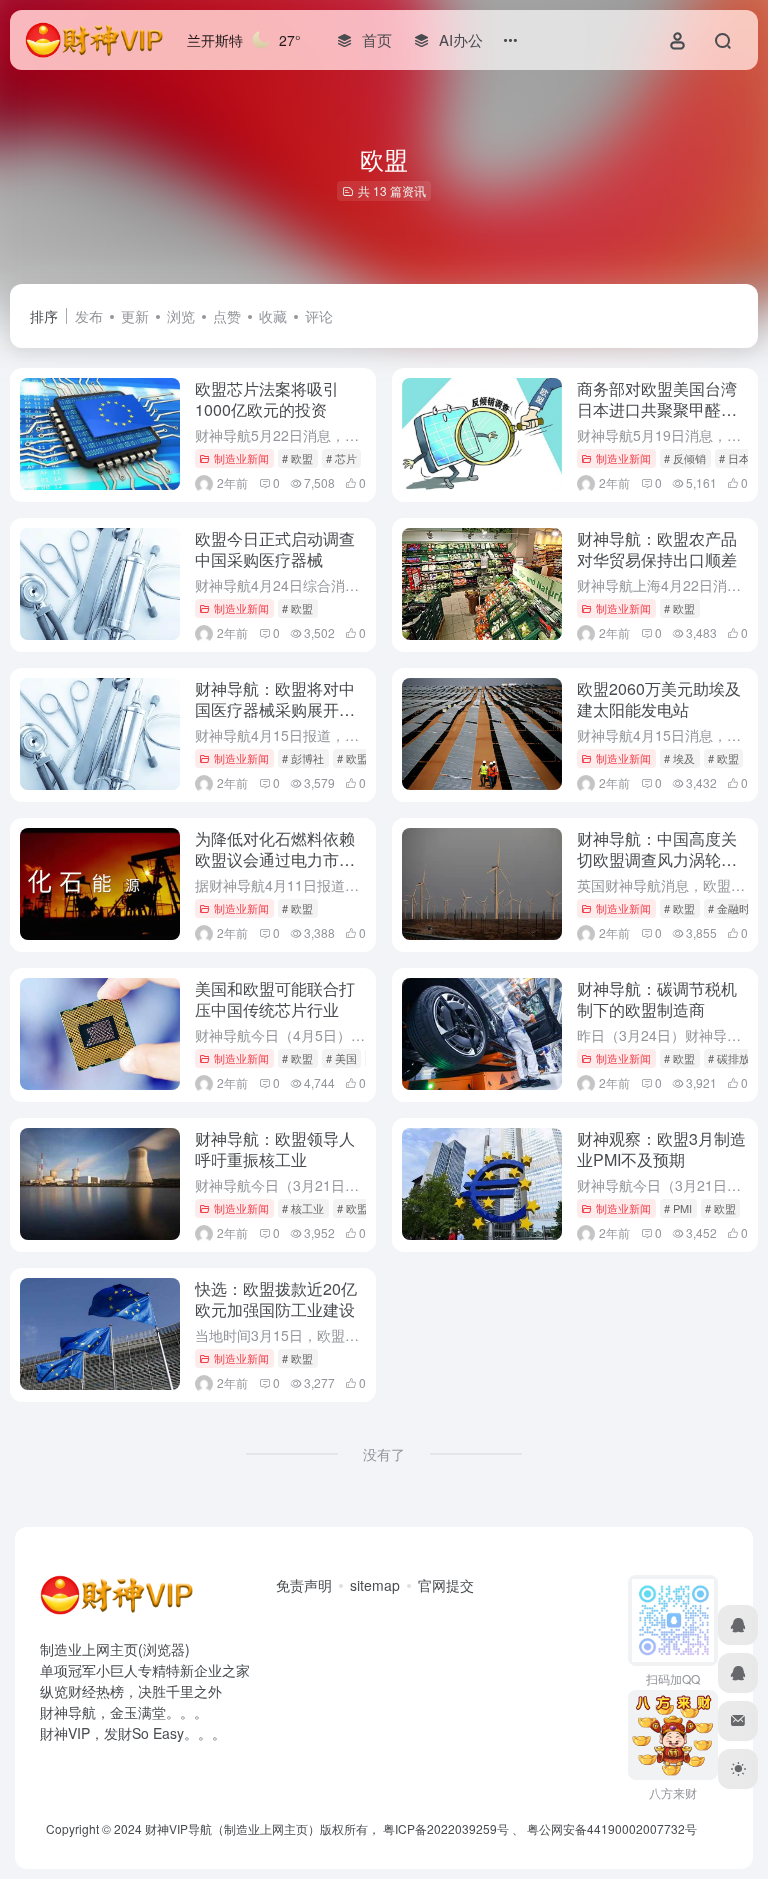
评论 (319, 316)
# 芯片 (341, 458)
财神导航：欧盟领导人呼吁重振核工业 (275, 1149)
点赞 (227, 316)
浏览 (181, 316)
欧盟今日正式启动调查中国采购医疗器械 (275, 549)
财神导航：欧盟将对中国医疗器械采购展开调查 (275, 709)
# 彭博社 (303, 758)
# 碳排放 (729, 1058)
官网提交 (446, 1585)
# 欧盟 (297, 458)
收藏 (273, 316)
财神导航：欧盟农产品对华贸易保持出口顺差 (657, 549)
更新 (135, 316)
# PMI (678, 1208)
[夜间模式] (738, 1769)
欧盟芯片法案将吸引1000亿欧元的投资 (267, 399)
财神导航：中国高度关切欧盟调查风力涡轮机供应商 (657, 859)
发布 (89, 316)
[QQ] (738, 1625)
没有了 (384, 1454)
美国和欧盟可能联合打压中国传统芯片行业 (275, 999)
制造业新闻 (241, 458)
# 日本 (734, 458)
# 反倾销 (685, 458)
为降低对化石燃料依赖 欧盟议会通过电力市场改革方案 (275, 859)
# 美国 (341, 1058)
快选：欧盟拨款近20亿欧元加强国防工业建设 (276, 1299)
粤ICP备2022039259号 (446, 1828)
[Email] (738, 1721)
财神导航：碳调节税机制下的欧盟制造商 (657, 999)
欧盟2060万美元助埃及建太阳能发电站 (659, 699)
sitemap (375, 1585)
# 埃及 (679, 758)
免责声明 (304, 1585)
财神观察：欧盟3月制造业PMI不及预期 (661, 1149)
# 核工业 (303, 1208)
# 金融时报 (734, 908)
